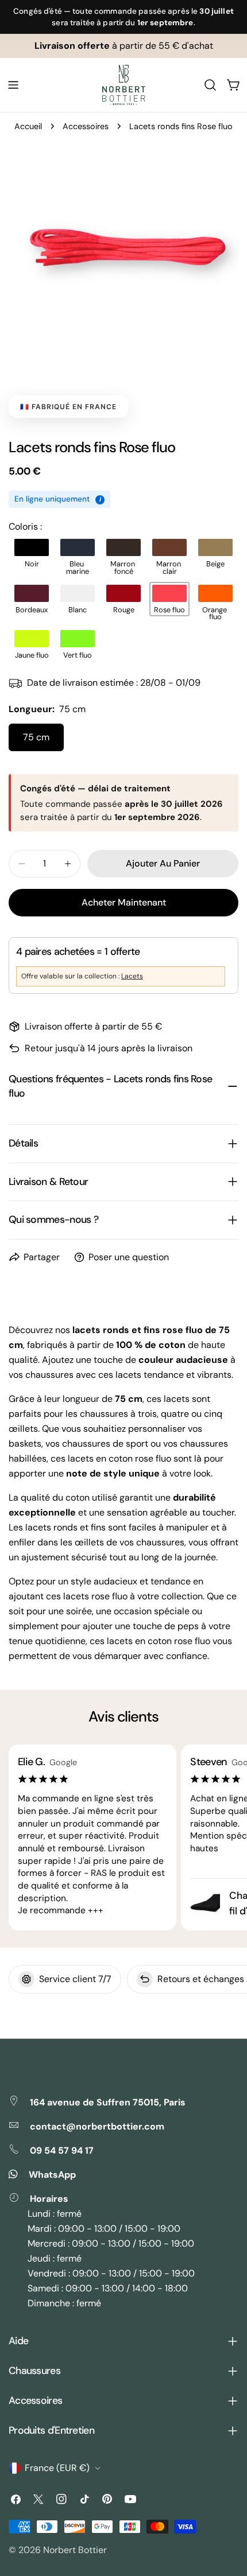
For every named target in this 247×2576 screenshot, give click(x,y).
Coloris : (25, 527)
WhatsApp (52, 2175)
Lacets (132, 976)
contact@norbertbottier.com (97, 2126)
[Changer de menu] (13, 85)
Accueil (28, 126)
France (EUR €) (57, 2468)
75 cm (36, 737)
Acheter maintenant (124, 902)
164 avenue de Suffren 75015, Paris (108, 2102)
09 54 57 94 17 (62, 2150)
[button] (32, 553)
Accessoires (86, 126)
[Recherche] (210, 85)
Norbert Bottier (75, 2550)
